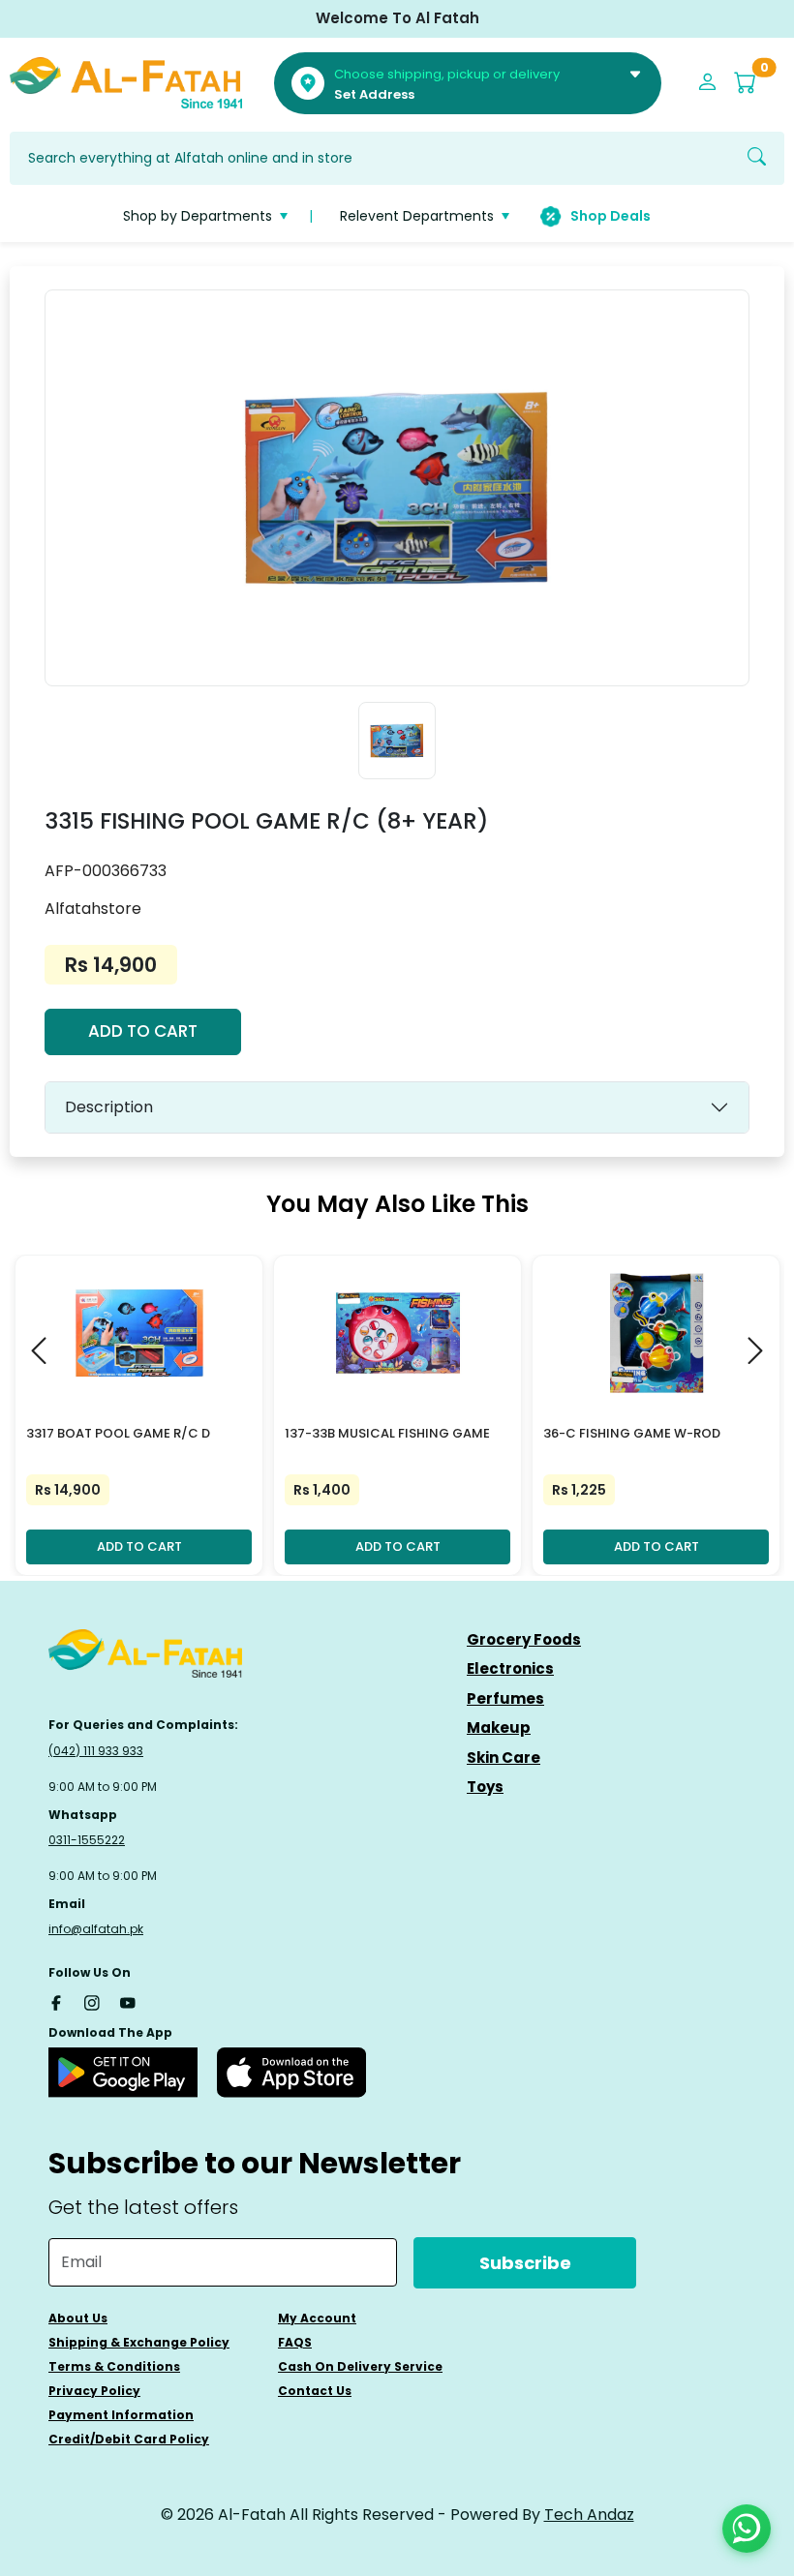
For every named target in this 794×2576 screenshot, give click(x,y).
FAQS (295, 2342)
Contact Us (315, 2391)
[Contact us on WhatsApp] (747, 2529)
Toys (485, 1787)
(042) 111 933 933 (96, 1751)
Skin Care (504, 1758)
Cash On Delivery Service (360, 2366)
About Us (78, 2318)
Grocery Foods (524, 1639)
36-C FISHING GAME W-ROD (632, 1433)
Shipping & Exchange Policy (139, 2342)
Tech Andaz (589, 2515)
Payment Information (121, 2415)
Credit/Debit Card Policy (129, 2439)
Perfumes (505, 1698)
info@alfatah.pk (96, 1929)
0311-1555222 (87, 1840)
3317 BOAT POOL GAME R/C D (118, 1433)
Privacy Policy (94, 2391)
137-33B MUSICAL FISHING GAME (387, 1433)
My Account (317, 2318)
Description (109, 1107)
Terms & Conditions (114, 2366)
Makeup (499, 1727)
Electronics (510, 1668)
